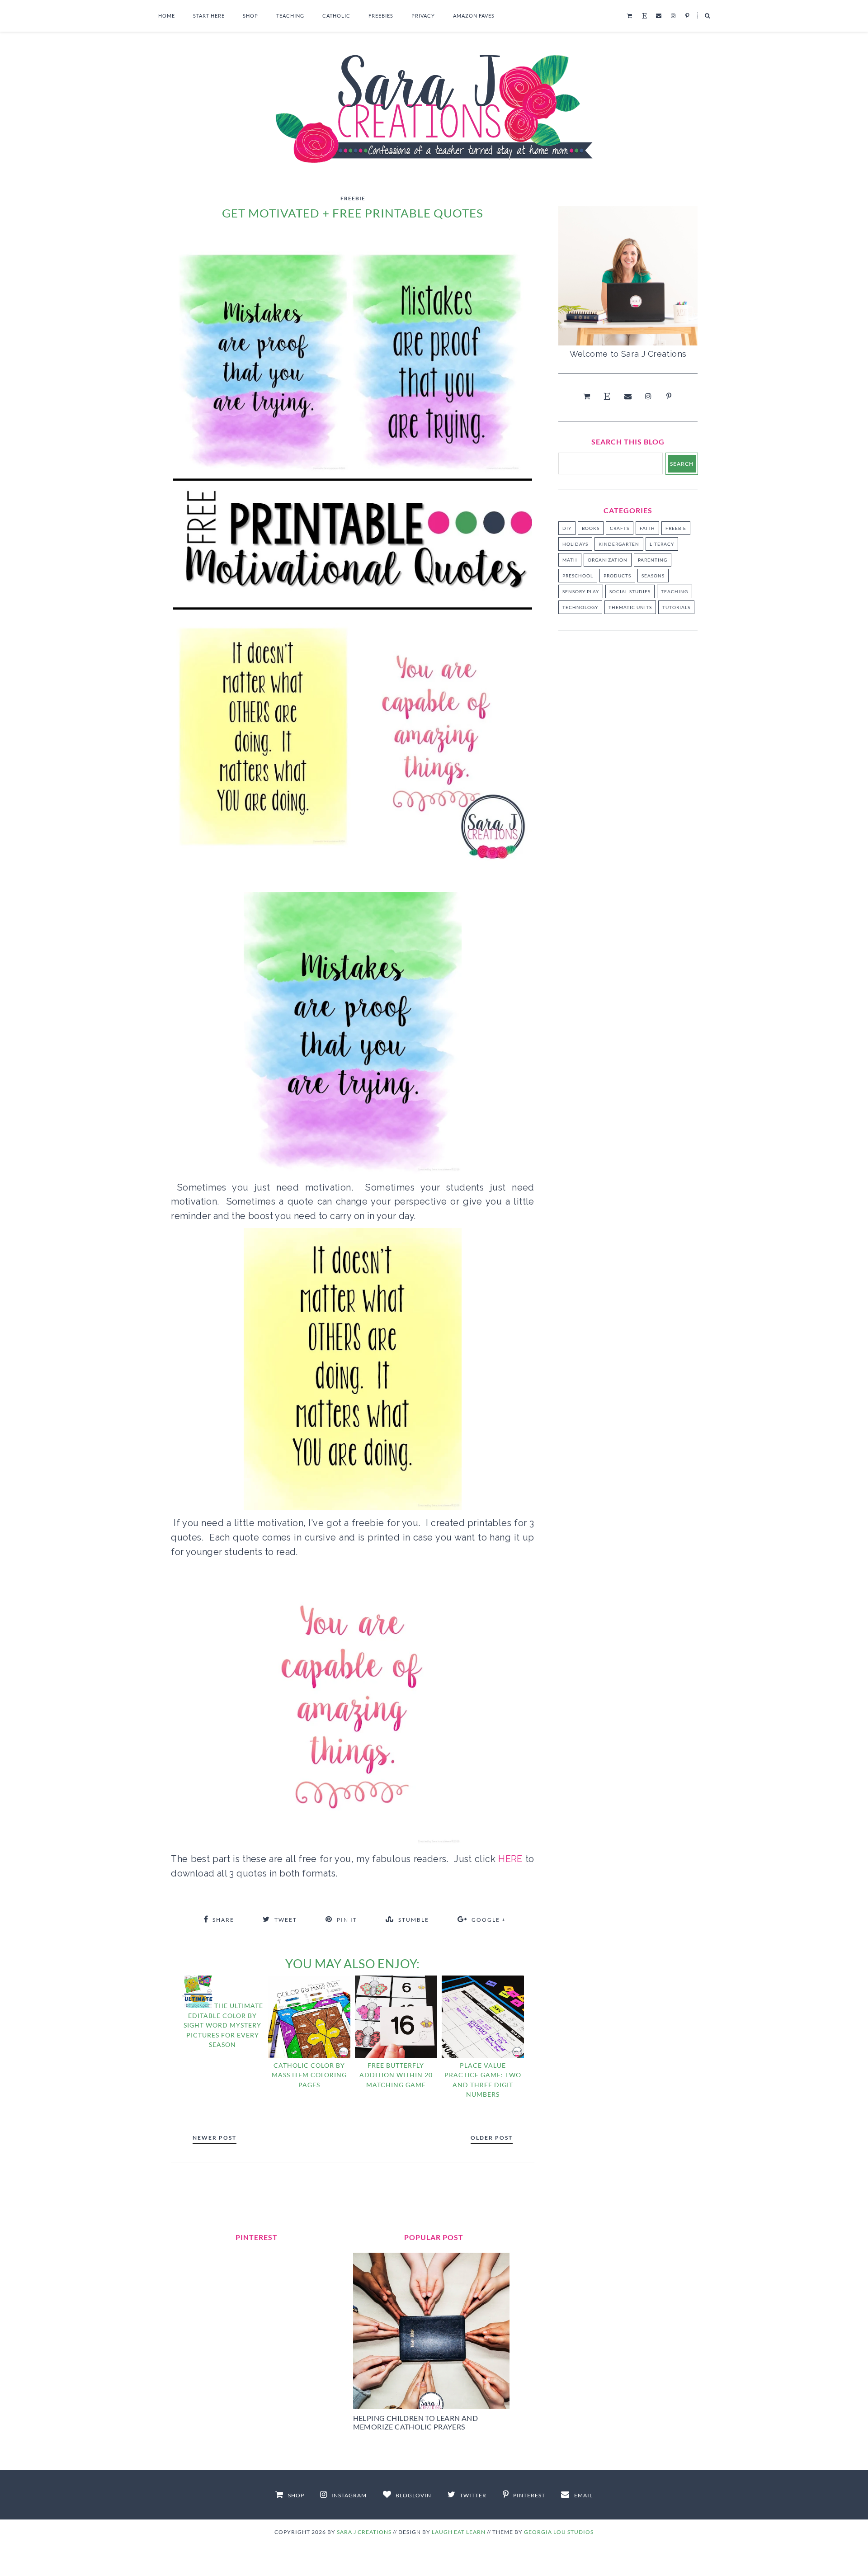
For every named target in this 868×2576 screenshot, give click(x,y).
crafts (620, 528)
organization (608, 560)
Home (167, 16)
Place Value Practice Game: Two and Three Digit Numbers (483, 2080)
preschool (578, 576)
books (591, 528)
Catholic (336, 16)
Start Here (209, 16)
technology (580, 607)
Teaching (290, 16)
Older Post (492, 2138)
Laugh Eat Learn (459, 2532)
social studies (630, 591)
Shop (250, 16)
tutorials (676, 607)
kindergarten (619, 544)
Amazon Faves (474, 16)
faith (647, 528)
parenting (653, 560)
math (570, 560)
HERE (512, 1859)
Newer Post (215, 2138)
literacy (662, 544)
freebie (353, 198)
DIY (567, 528)
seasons (653, 576)
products (617, 576)
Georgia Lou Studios (559, 2532)
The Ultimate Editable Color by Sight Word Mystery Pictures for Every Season (223, 2025)
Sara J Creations (364, 2532)
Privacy (423, 16)
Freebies (381, 16)
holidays (575, 544)
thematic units (630, 607)
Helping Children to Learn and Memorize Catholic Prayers (416, 2422)
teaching (675, 591)
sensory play (581, 591)
